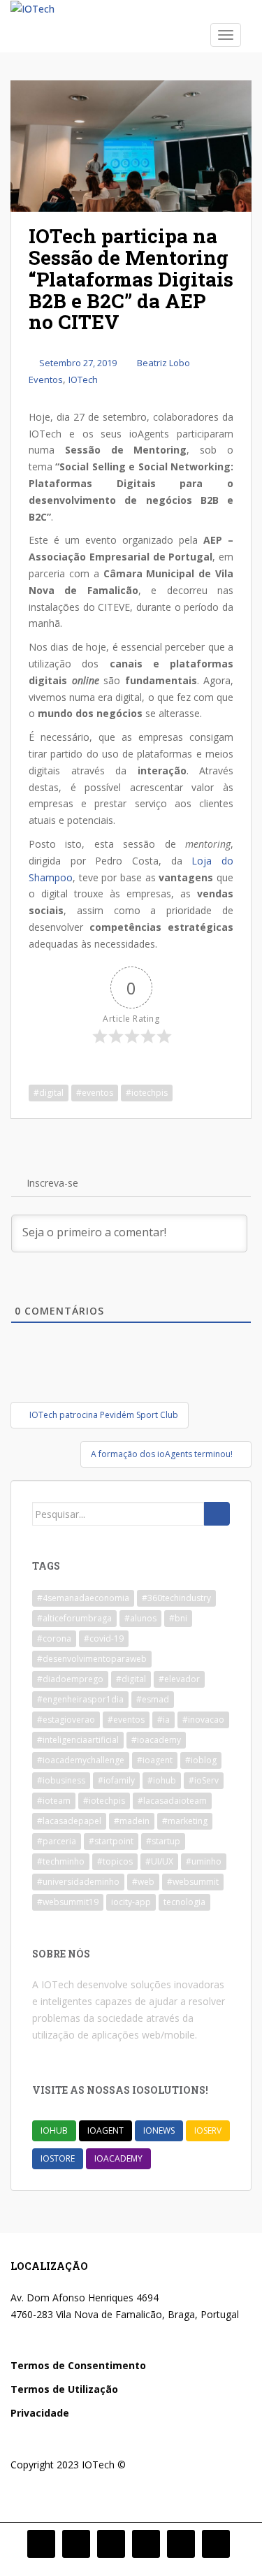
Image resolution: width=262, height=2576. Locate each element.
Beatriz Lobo (163, 363)
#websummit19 (68, 1902)
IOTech (83, 379)
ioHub (54, 2130)
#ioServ (204, 1780)
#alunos (140, 1618)
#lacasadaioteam (172, 1801)
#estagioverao (66, 1720)
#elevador (179, 1679)
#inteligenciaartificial (78, 1740)
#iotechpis (147, 1093)
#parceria (57, 1841)
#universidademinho (78, 1882)
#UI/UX (159, 1861)
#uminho (204, 1861)
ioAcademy (118, 2158)
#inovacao (203, 1720)
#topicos (115, 1861)
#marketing (185, 1821)
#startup (163, 1841)
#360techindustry (176, 1598)
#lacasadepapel (69, 1821)
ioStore (58, 2158)
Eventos (46, 379)
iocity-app (131, 1902)
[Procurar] (217, 1514)
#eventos (95, 1093)
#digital (49, 1093)
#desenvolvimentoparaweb (92, 1659)
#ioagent (155, 1760)
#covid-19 (104, 1638)
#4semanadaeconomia (83, 1598)
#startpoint (111, 1841)
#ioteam (54, 1801)
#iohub (162, 1780)
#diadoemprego (70, 1679)
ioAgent (105, 2130)
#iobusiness (61, 1780)
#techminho (61, 1861)
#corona (54, 1638)
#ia (163, 1720)
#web (143, 1882)
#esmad (153, 1699)
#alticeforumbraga (74, 1618)
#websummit (193, 1882)
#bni (178, 1618)
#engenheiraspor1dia (80, 1699)
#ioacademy (156, 1740)
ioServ (208, 2130)
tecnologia (184, 1902)
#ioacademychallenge (81, 1760)
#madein (132, 1821)
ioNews (159, 2130)
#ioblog (201, 1760)
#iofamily (116, 1780)
